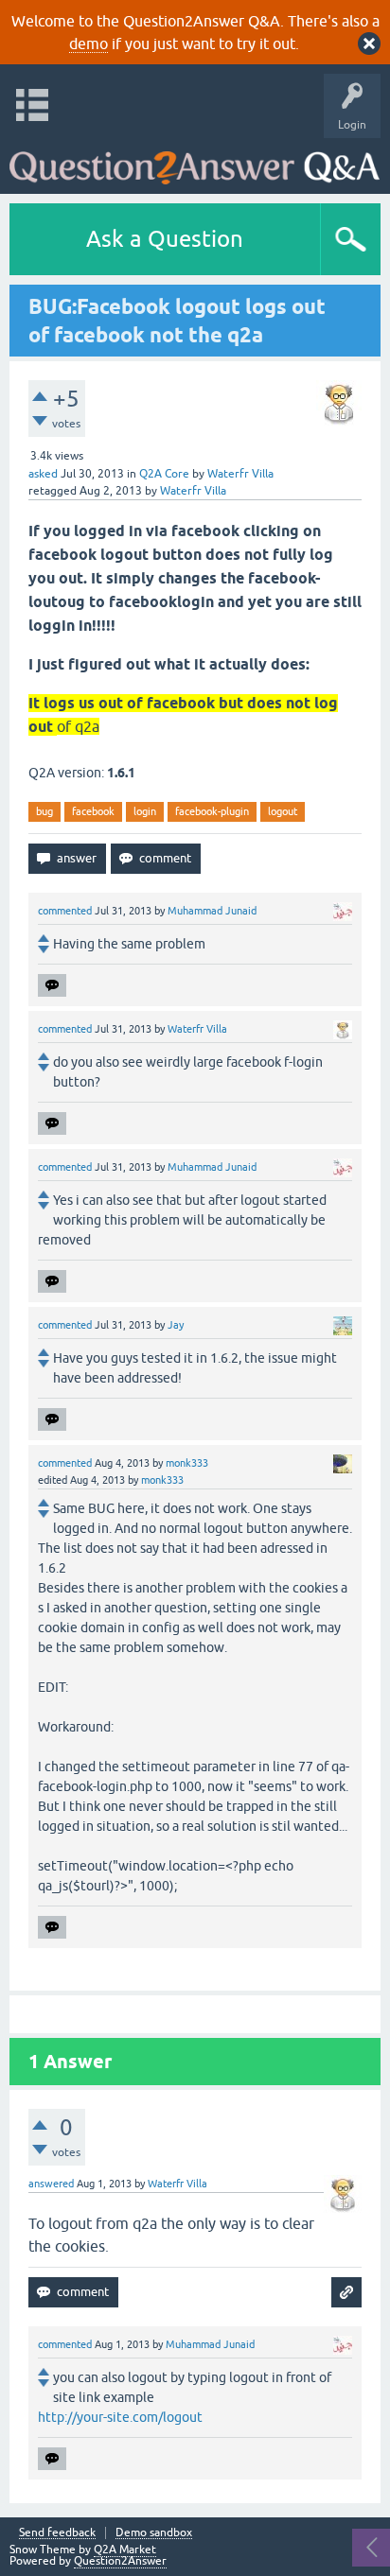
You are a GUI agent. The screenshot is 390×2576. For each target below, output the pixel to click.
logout (283, 811)
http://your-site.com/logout (120, 2417)
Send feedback (57, 2533)
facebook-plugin (212, 811)
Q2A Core (164, 474)
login (145, 811)
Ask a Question (165, 239)
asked (43, 474)
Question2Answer (120, 2561)
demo (89, 44)
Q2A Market (125, 2550)
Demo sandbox (154, 2533)
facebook (93, 811)
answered (51, 2184)
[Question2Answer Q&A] (195, 161)
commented (65, 911)
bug (44, 811)
